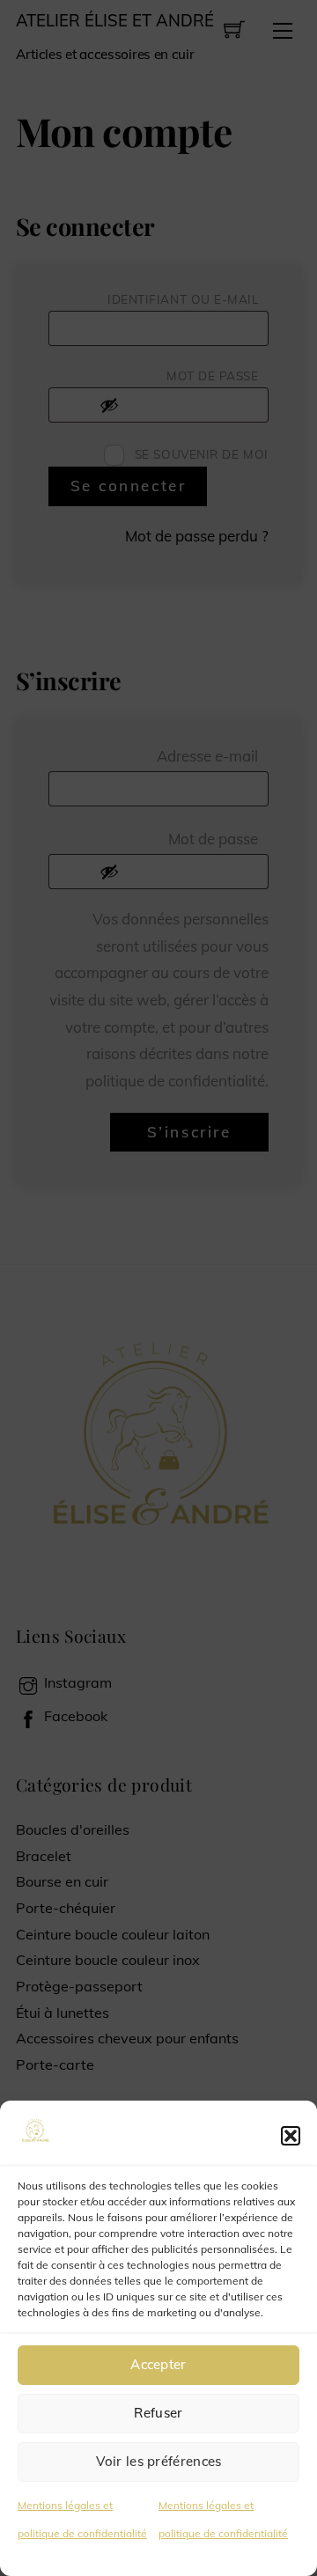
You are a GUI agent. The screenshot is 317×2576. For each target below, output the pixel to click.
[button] (291, 2136)
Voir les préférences (159, 2461)
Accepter (158, 2364)
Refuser (158, 2413)
